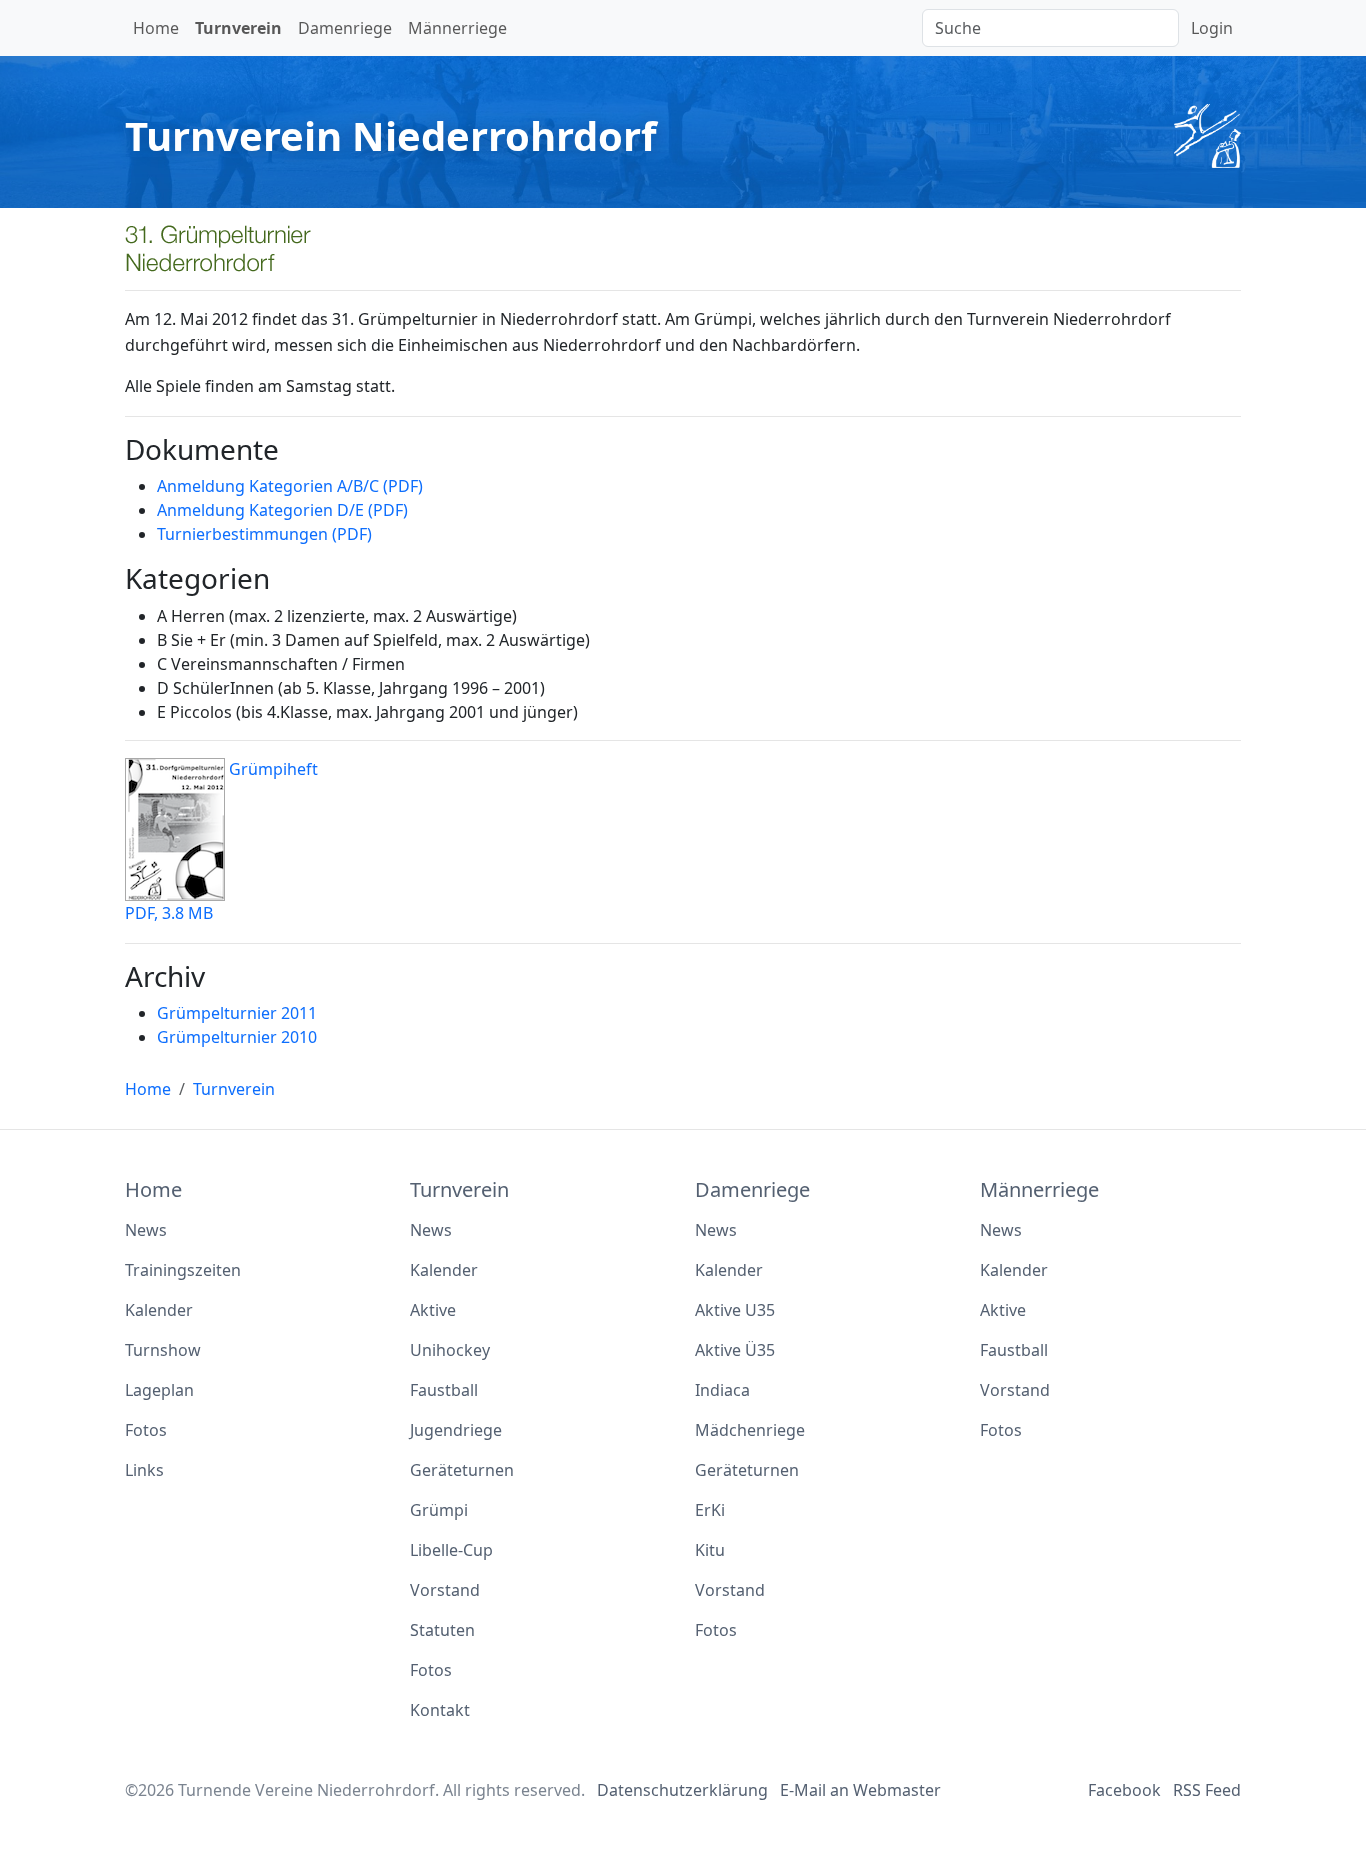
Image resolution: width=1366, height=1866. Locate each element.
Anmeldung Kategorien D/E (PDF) (282, 510)
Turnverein (238, 28)
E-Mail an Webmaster (860, 1790)
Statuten (442, 1630)
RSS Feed (1207, 1790)
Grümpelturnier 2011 (237, 1013)
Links (144, 1470)
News (146, 1230)
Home (156, 28)
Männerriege (457, 28)
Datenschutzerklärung (682, 1790)
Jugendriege (456, 1430)
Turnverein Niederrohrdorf (390, 135)
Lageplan (159, 1390)
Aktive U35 (735, 1310)
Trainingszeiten (183, 1270)
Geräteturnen (462, 1470)
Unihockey (450, 1350)
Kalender (159, 1310)
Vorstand (445, 1590)
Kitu (710, 1550)
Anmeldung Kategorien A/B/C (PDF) (290, 486)
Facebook (1124, 1790)
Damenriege (345, 28)
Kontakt (440, 1710)
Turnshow (163, 1350)
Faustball (444, 1390)
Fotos (146, 1430)
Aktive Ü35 (735, 1350)
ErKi (710, 1510)
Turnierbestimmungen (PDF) (264, 534)
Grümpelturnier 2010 (237, 1037)
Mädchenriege (750, 1430)
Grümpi (439, 1510)
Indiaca (722, 1390)
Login (1212, 28)
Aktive (433, 1310)
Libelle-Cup (451, 1550)
